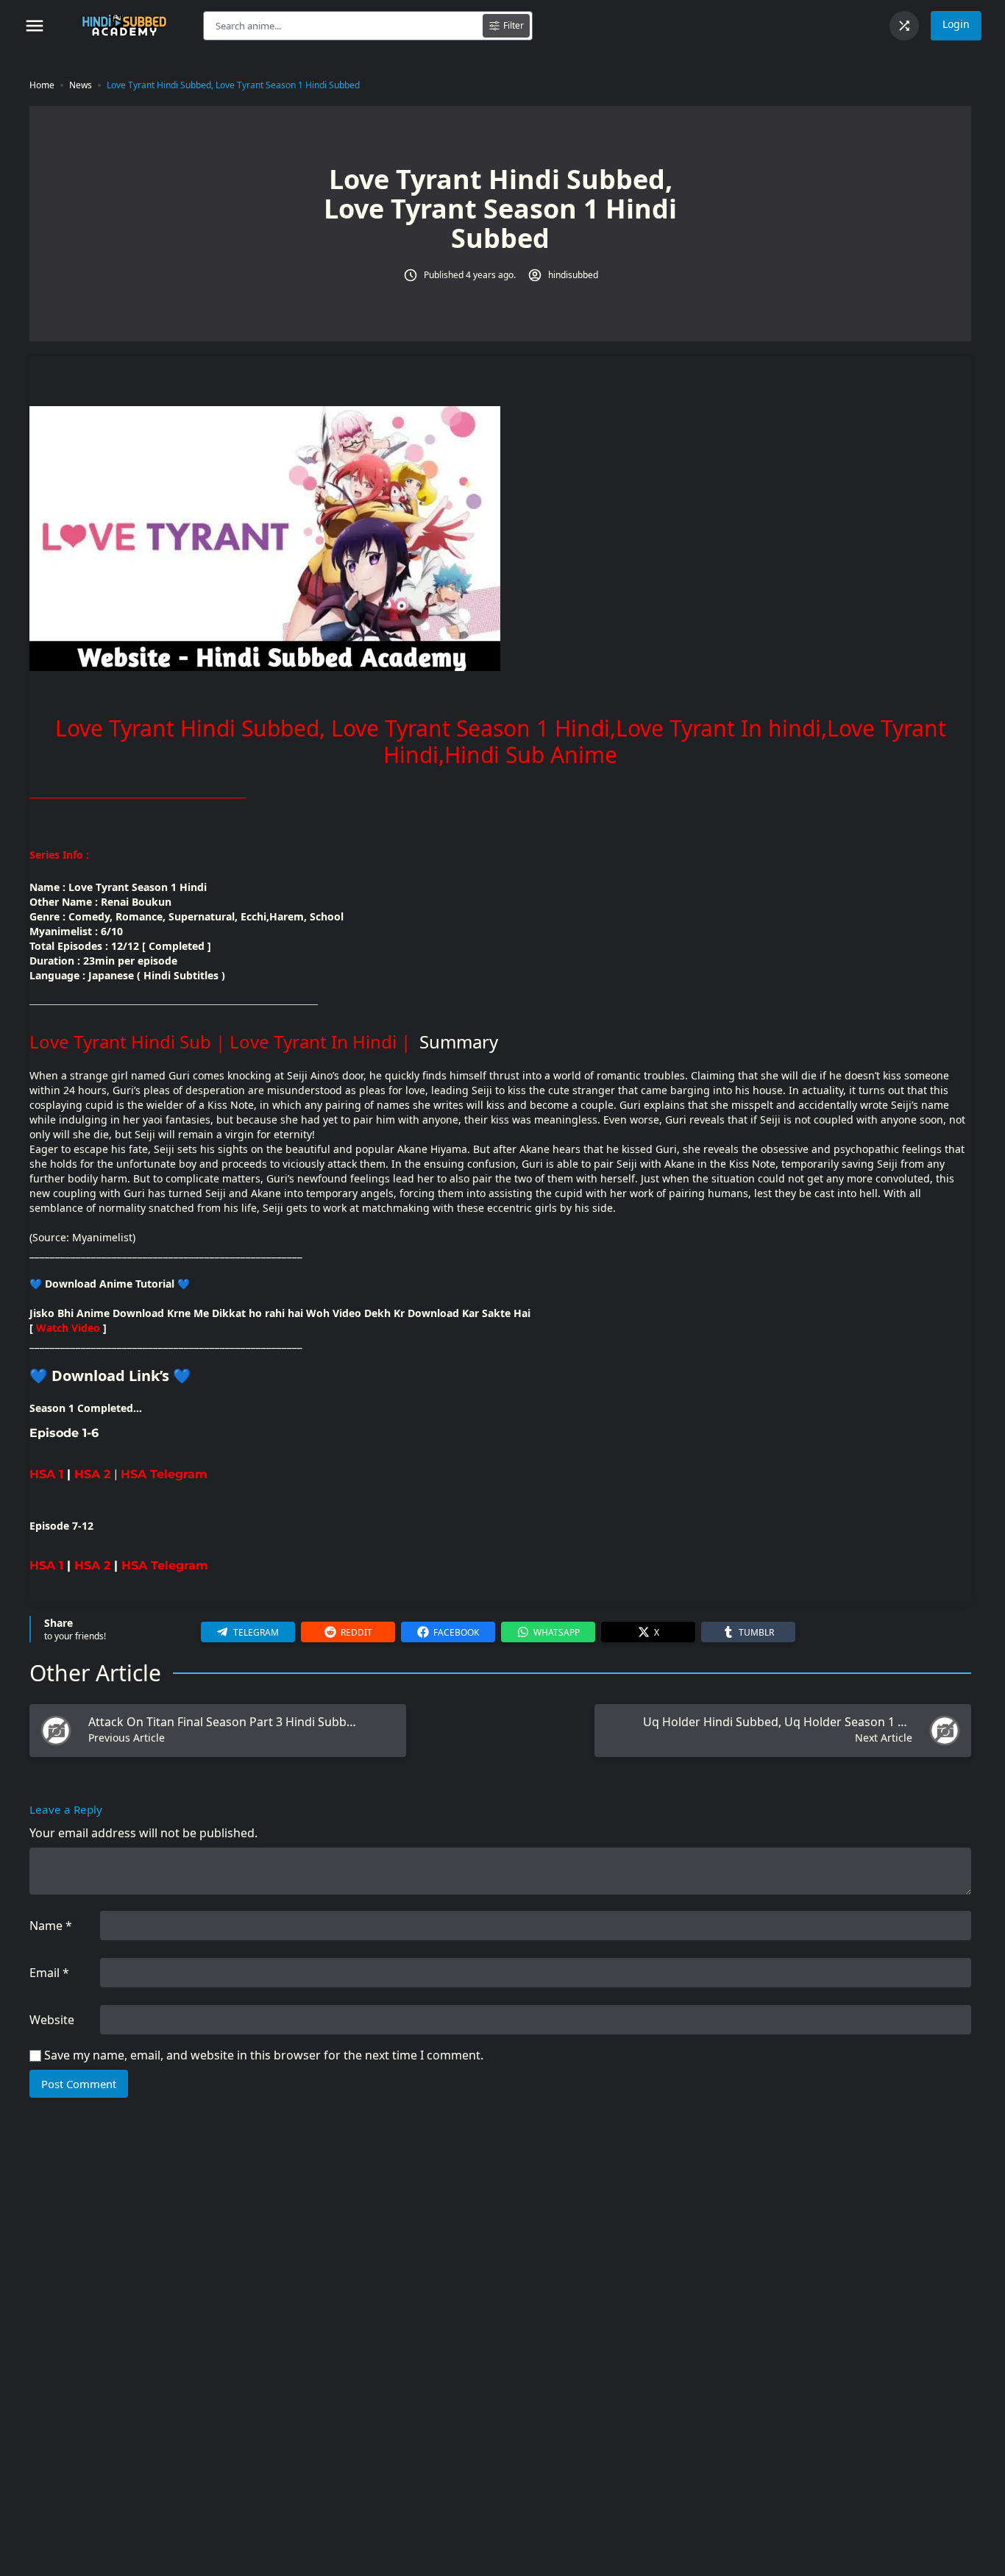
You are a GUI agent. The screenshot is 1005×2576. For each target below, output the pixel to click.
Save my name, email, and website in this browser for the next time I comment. (264, 2055)
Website (52, 2020)
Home (42, 85)
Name (51, 1926)
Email (49, 1973)
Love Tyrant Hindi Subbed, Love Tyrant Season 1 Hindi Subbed (233, 85)
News (81, 85)
